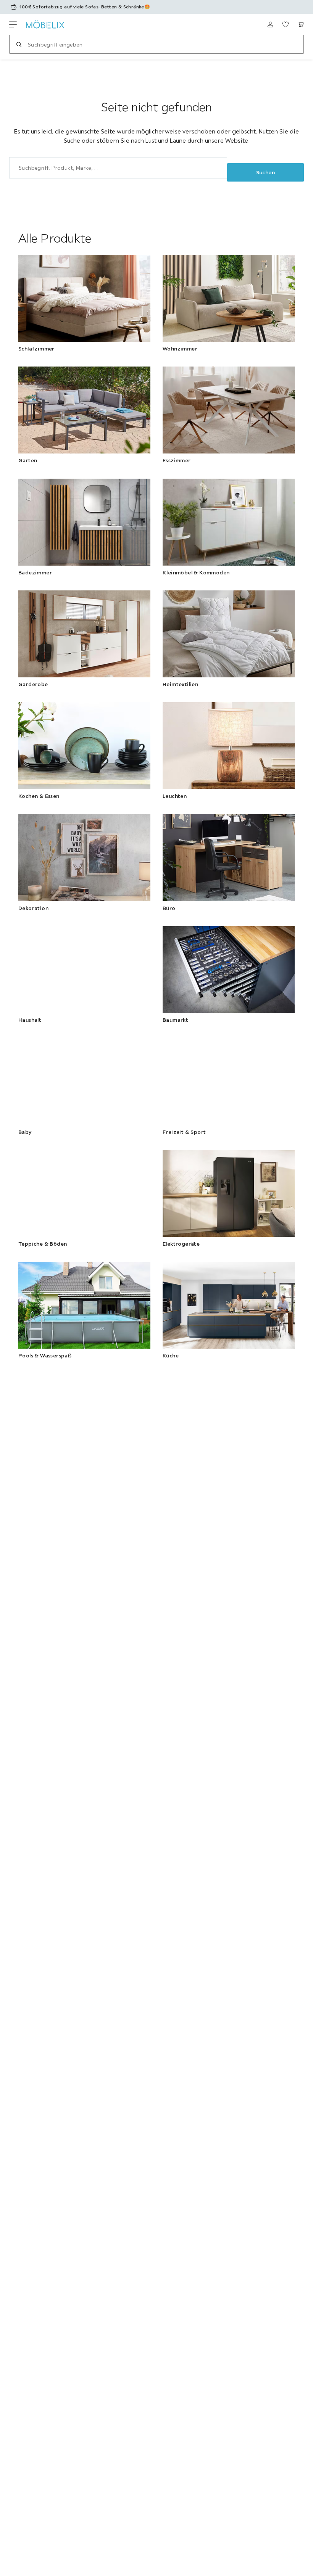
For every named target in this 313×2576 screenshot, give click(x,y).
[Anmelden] (270, 24)
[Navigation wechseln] (13, 24)
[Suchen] (19, 44)
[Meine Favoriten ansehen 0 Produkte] (286, 24)
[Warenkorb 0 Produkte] (301, 24)
